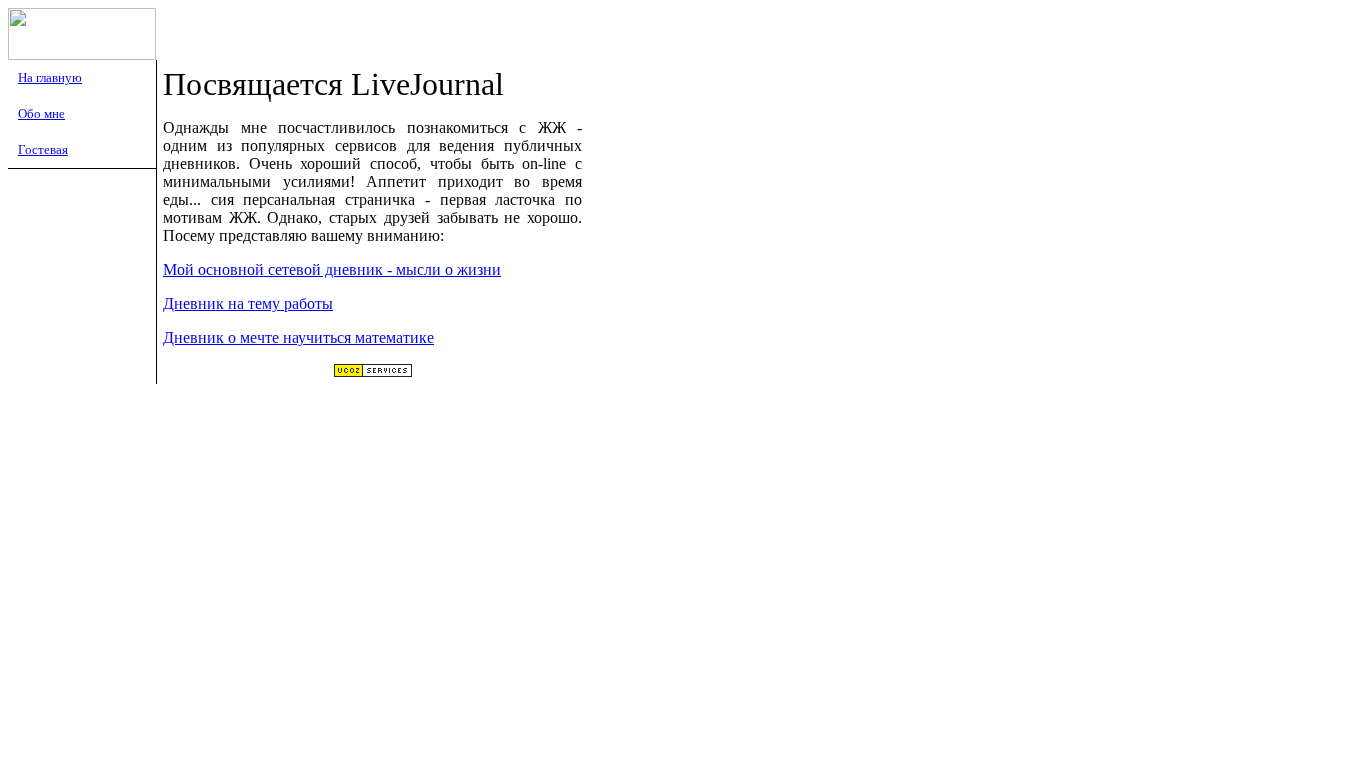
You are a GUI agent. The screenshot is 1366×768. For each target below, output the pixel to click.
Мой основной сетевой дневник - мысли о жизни (332, 269)
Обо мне (41, 113)
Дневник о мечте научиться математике (298, 337)
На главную (50, 77)
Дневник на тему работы (248, 303)
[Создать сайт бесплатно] (373, 372)
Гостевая (43, 149)
